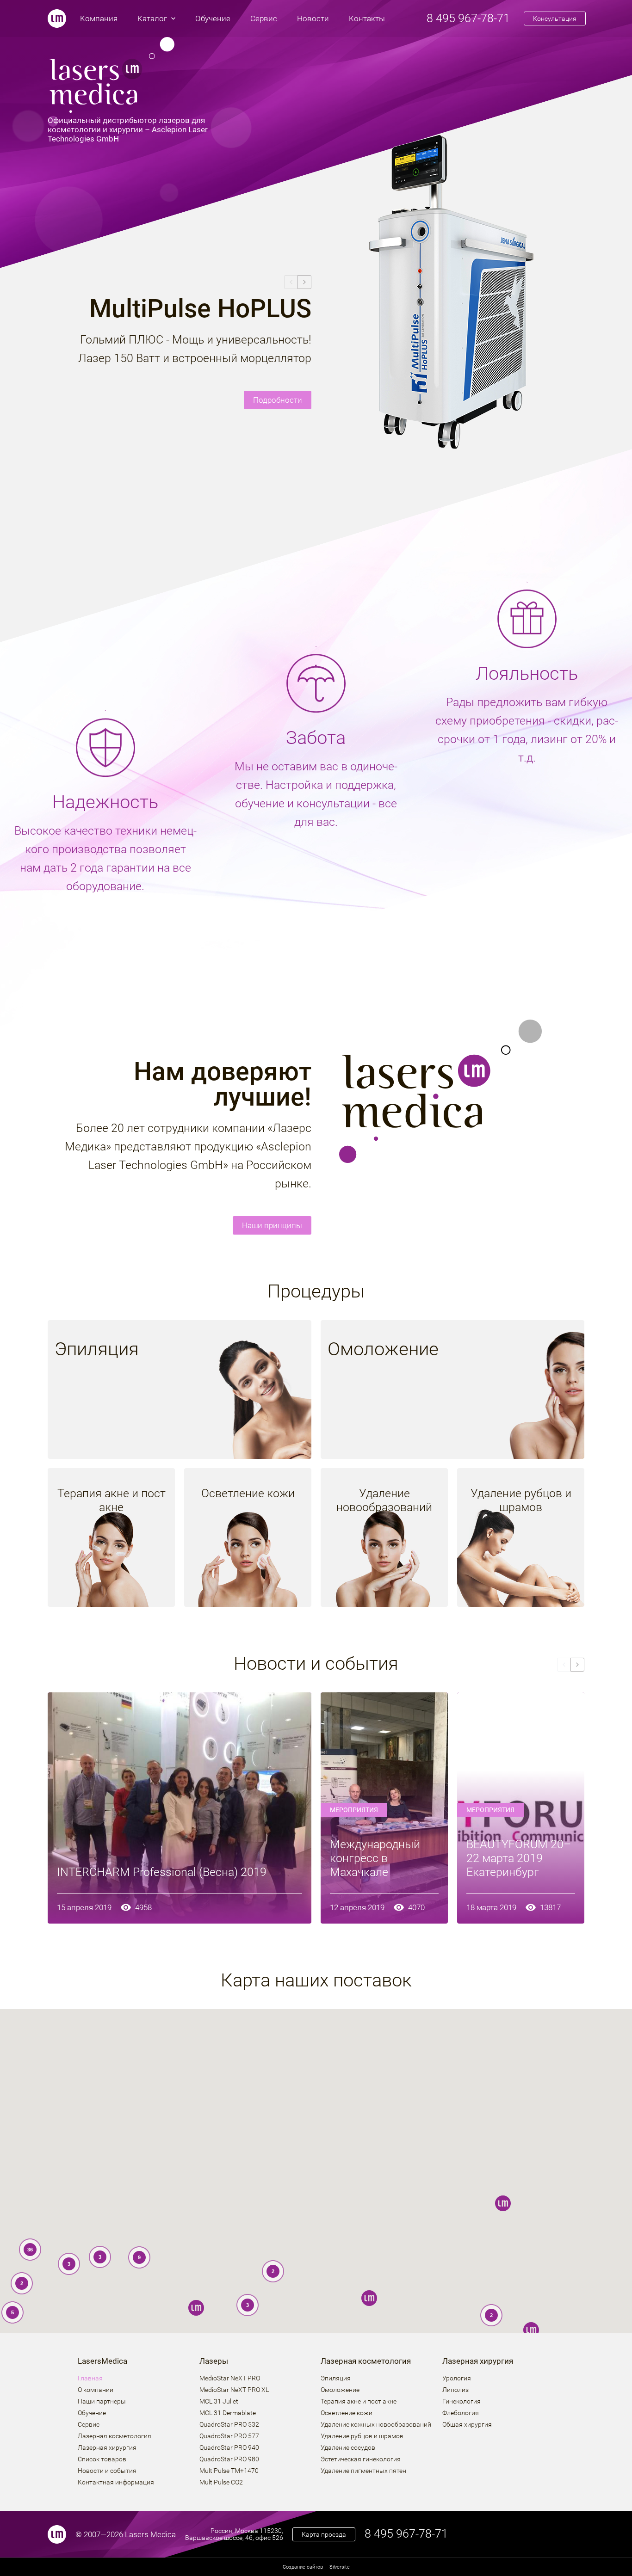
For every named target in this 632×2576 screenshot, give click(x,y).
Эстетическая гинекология (361, 2459)
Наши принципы (272, 1225)
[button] (531, 2330)
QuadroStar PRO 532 (229, 2425)
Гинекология (462, 2401)
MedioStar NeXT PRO (230, 2378)
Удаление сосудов (348, 2448)
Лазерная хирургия (107, 2448)
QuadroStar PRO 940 (229, 2448)
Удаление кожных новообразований (376, 2425)
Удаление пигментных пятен (363, 2471)
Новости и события (107, 2471)
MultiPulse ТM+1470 (229, 2471)
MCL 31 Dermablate (228, 2413)
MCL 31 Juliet (219, 2401)
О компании (96, 2390)
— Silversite (316, 2567)
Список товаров (102, 2459)
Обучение (213, 18)
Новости (313, 18)
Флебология (461, 2413)
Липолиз (455, 2390)
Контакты (367, 18)
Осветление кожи (347, 2413)
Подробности (278, 400)
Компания (99, 18)
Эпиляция (336, 2378)
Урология (457, 2378)
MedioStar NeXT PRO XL (234, 2390)
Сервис (264, 18)
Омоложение (340, 2390)
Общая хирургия (467, 2425)
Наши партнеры (102, 2401)
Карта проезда (324, 2534)
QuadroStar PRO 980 (229, 2459)
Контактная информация (116, 2482)
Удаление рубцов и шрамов (362, 2436)
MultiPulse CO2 (221, 2482)
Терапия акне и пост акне (359, 2401)
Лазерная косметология (115, 2436)
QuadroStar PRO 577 (229, 2436)
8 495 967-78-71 (468, 18)
